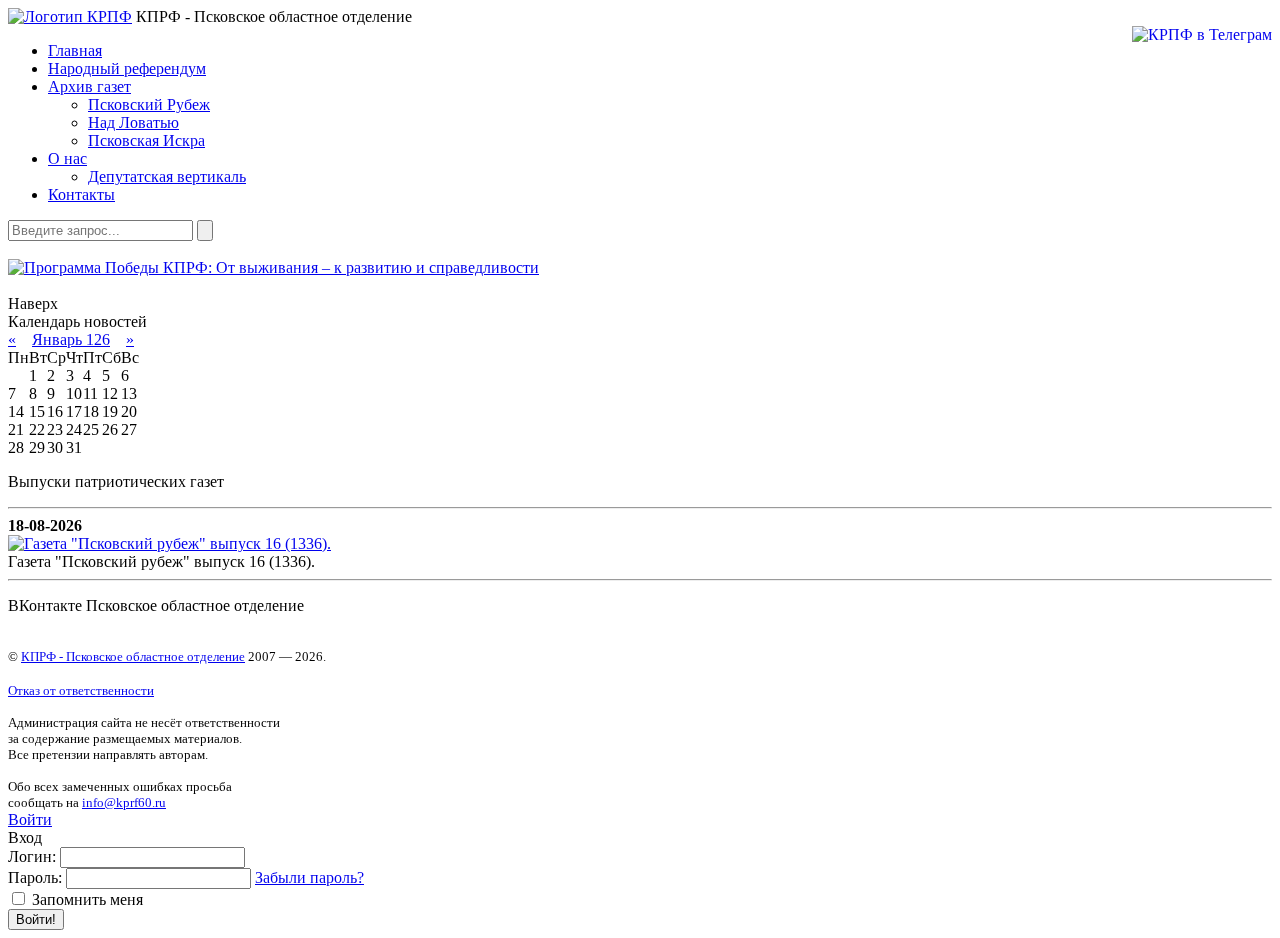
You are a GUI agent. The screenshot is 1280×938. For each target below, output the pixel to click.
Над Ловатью (133, 122)
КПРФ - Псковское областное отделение (133, 656)
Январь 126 (71, 339)
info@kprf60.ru (124, 802)
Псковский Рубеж (149, 104)
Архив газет (89, 86)
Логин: (32, 856)
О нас (67, 158)
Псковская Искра (146, 140)
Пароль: (35, 877)
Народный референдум (127, 68)
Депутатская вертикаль (167, 176)
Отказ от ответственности (81, 690)
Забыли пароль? (309, 877)
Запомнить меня (85, 899)
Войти (30, 819)
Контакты (81, 194)
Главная (75, 50)
